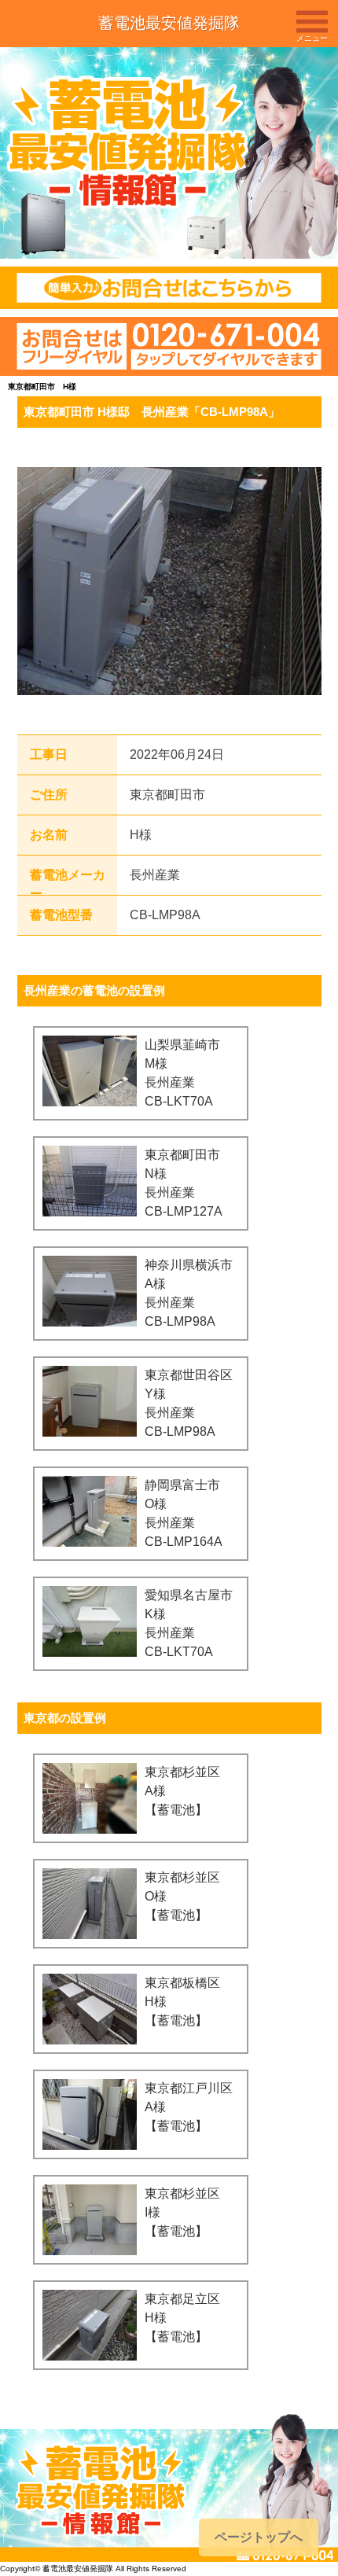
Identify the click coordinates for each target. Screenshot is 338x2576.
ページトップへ (259, 2537)
